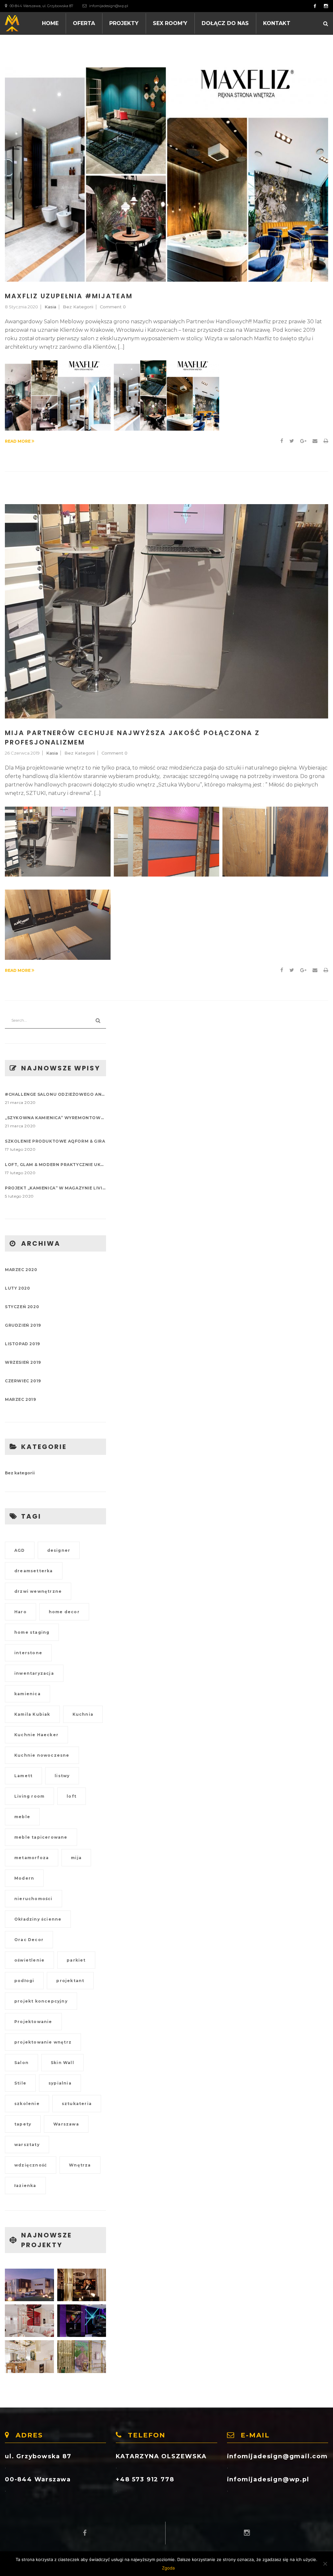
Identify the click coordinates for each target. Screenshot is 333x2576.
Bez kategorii (78, 307)
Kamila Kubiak (32, 1714)
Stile (20, 2083)
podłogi (24, 1981)
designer (59, 1550)
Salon (21, 2063)
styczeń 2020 (22, 1307)
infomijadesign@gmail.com (277, 2456)
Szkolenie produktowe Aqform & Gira (55, 1141)
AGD (20, 1550)
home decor (64, 1612)
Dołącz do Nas (225, 23)
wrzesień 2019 (23, 1362)
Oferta (84, 23)
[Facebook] (282, 441)
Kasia (50, 307)
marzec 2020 (21, 1270)
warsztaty (27, 2145)
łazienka (25, 2186)
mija (76, 1858)
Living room (29, 1796)
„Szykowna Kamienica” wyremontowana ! (55, 1118)
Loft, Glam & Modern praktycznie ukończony (55, 1165)
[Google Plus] (303, 441)
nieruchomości (33, 1899)
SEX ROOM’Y (170, 23)
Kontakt (277, 23)
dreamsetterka (34, 1571)
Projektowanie (33, 2022)
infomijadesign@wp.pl (109, 6)
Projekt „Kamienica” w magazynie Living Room (55, 1188)
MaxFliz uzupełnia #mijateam (69, 296)
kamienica (27, 1694)
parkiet (76, 1960)
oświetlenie (29, 1960)
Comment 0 (113, 307)
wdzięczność (31, 2165)
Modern (24, 1878)
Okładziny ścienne (38, 1919)
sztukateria (77, 2104)
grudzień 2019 (23, 1325)
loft (72, 1796)
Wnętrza (80, 2165)
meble (22, 1817)
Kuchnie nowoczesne (42, 1755)
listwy (62, 1776)
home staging (32, 1632)
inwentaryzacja (34, 1673)
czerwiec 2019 (23, 1381)
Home (50, 23)
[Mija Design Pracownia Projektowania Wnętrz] (12, 22)
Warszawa (66, 2124)
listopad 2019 (22, 1344)
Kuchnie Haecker (36, 1735)
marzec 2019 (20, 1399)
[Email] (315, 441)
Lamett (23, 1776)
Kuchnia (83, 1714)
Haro (20, 1612)
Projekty (124, 23)
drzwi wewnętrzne (38, 1591)
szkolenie (27, 2104)
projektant (70, 1981)
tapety (23, 2124)
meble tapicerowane (41, 1837)
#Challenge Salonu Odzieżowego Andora (55, 1094)
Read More (18, 441)
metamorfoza (32, 1858)
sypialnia (60, 2083)
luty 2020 (17, 1288)
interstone (28, 1653)
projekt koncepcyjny (41, 2001)
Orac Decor (29, 1940)
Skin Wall (62, 2063)
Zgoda (168, 2568)
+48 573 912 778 (145, 2479)
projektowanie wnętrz (43, 2042)
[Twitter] (292, 441)
